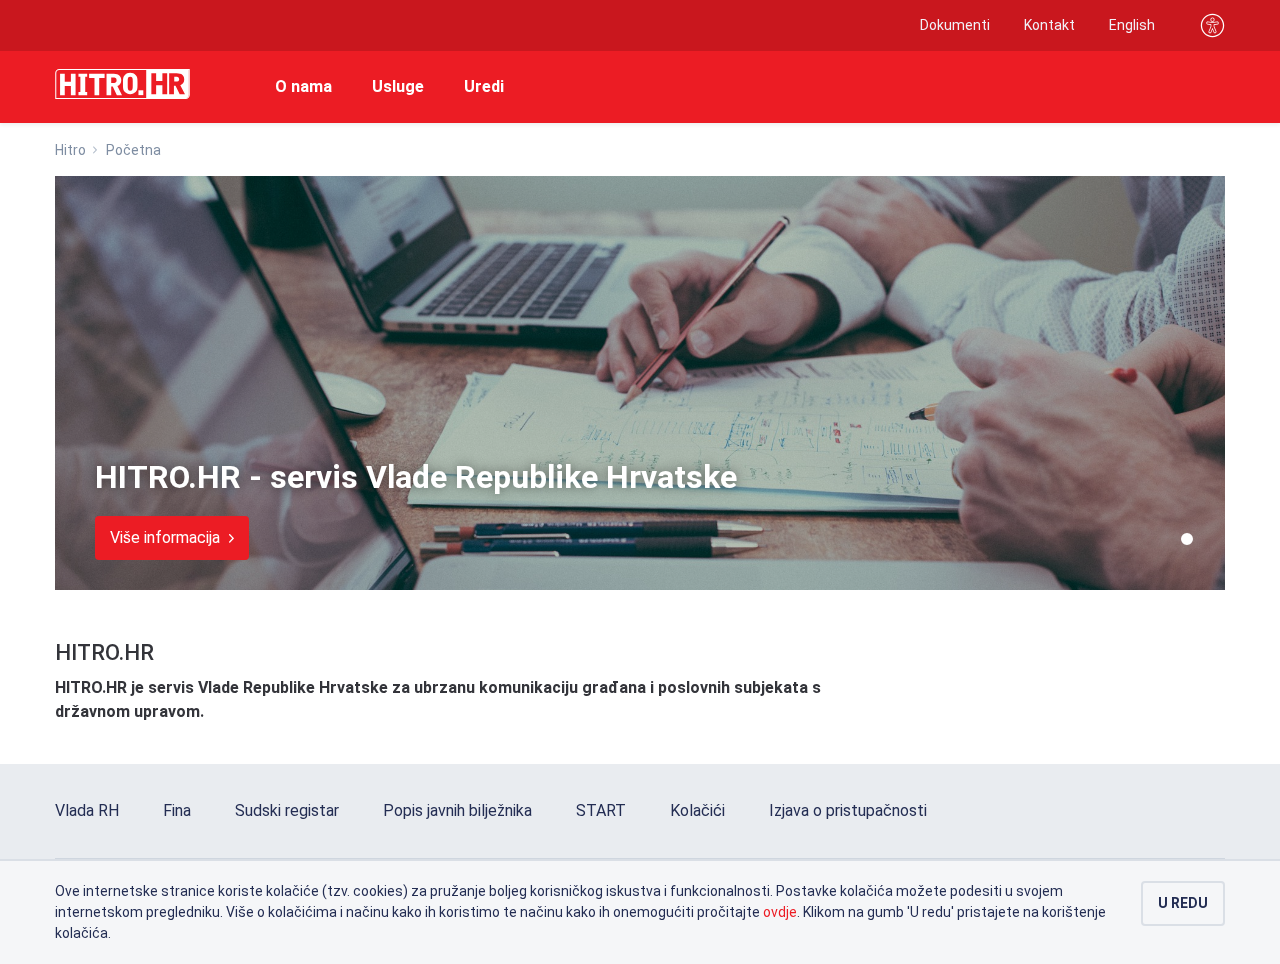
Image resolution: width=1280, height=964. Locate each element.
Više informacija (167, 537)
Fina (177, 810)
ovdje (780, 912)
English (1132, 25)
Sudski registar (287, 810)
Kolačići (697, 810)
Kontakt (1049, 25)
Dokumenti (955, 25)
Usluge (398, 86)
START (601, 810)
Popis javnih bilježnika (457, 810)
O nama (303, 86)
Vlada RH (87, 810)
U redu (1183, 903)
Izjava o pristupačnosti (848, 810)
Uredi (484, 86)
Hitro (70, 150)
